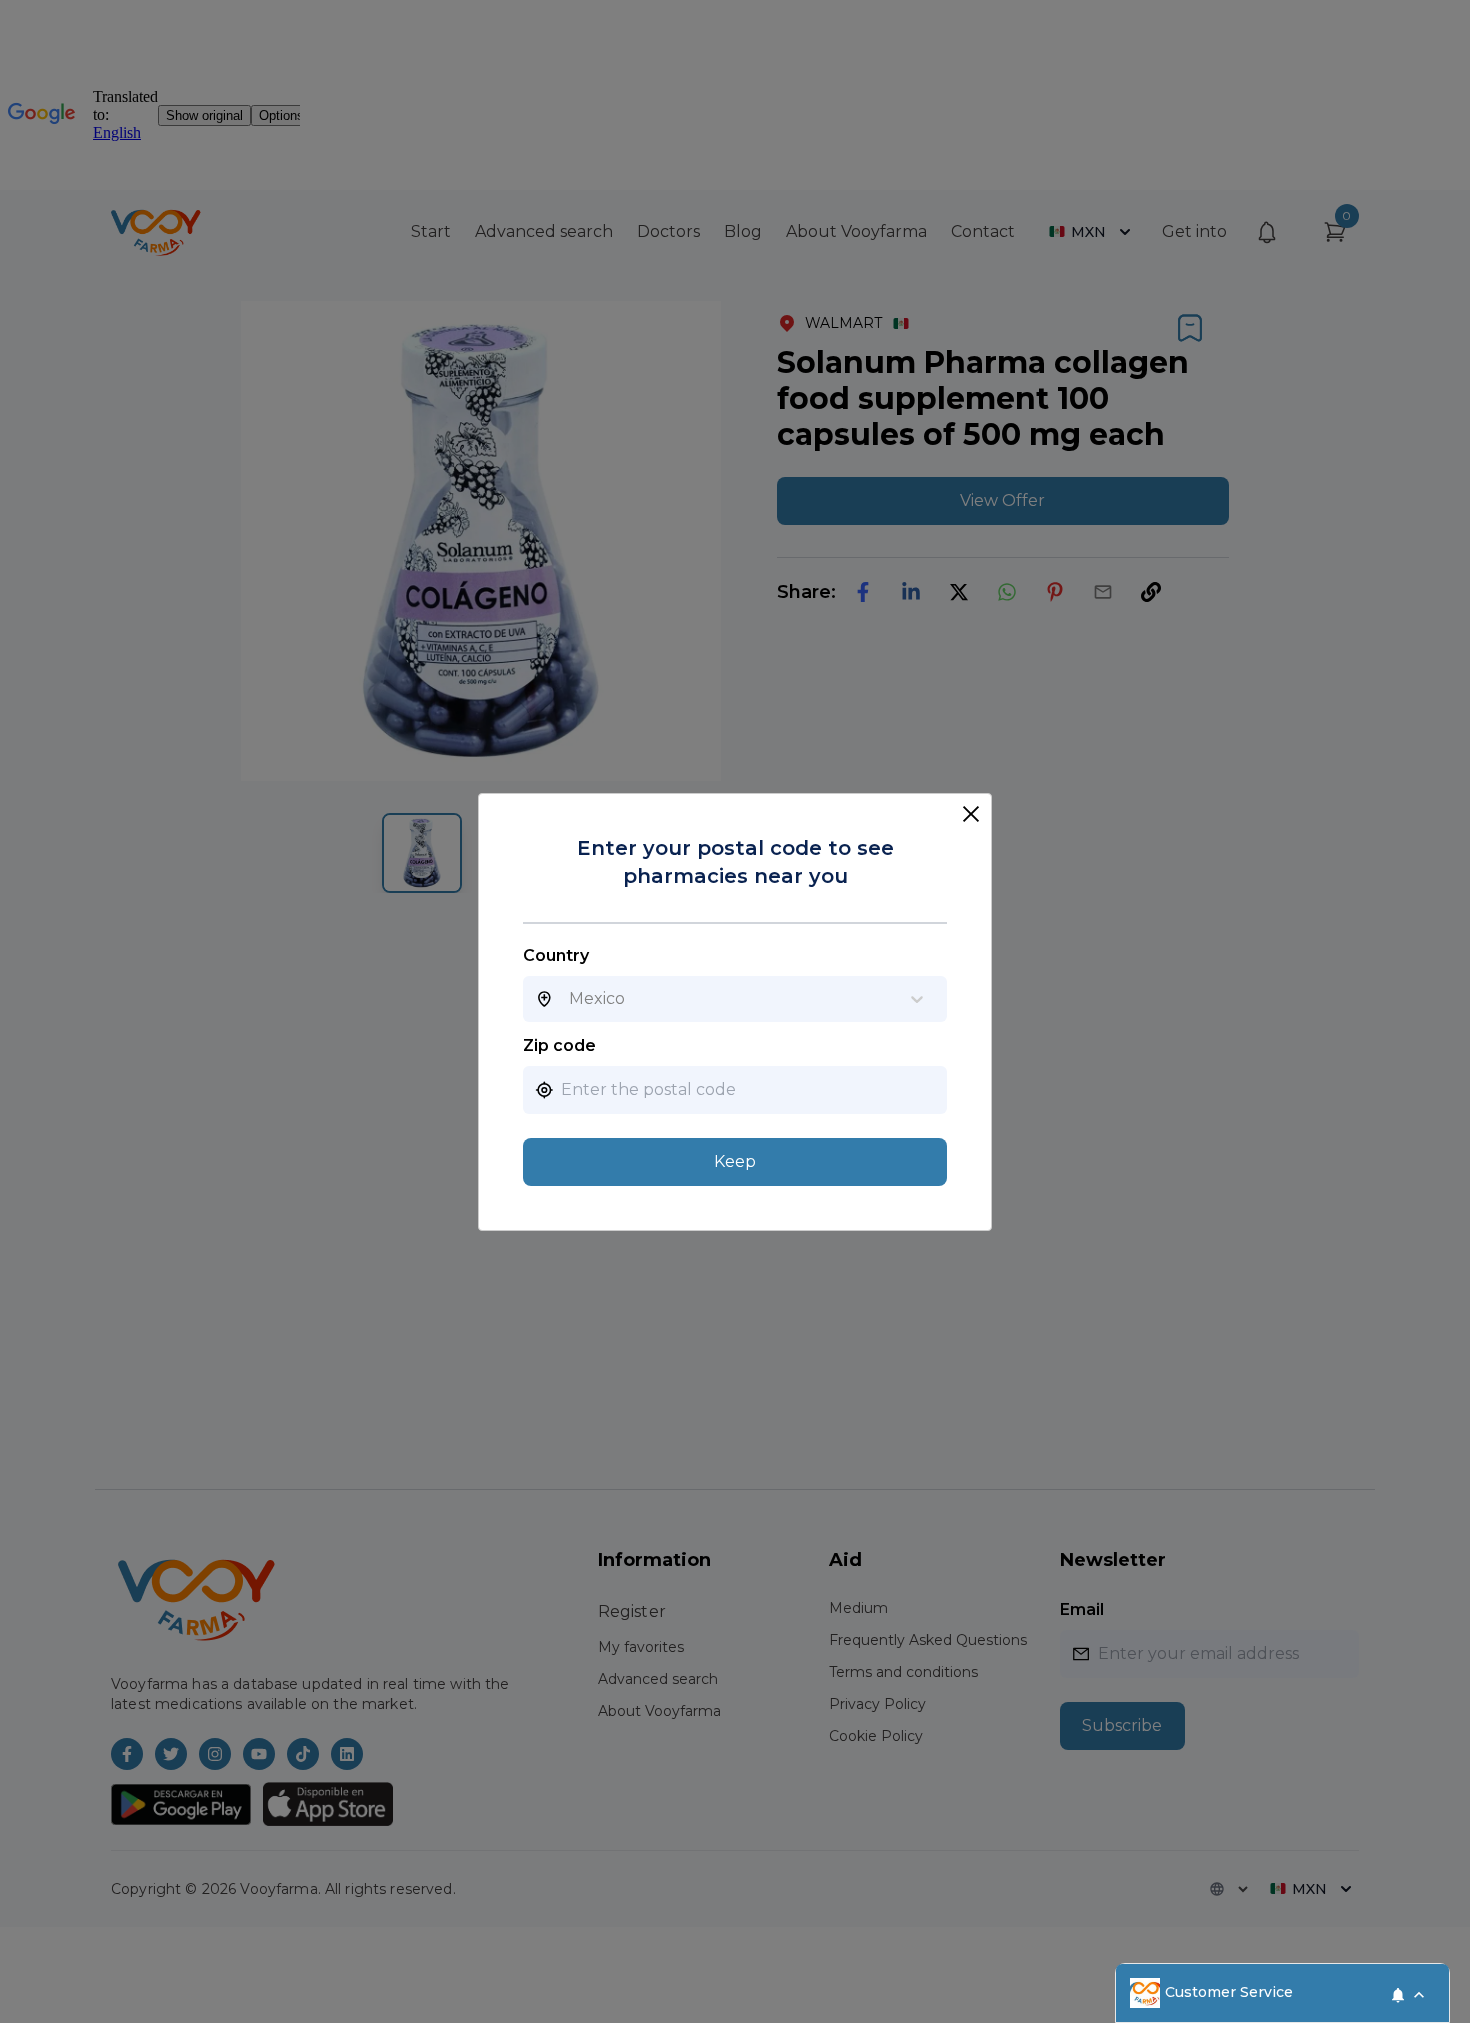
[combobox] (569, 999)
